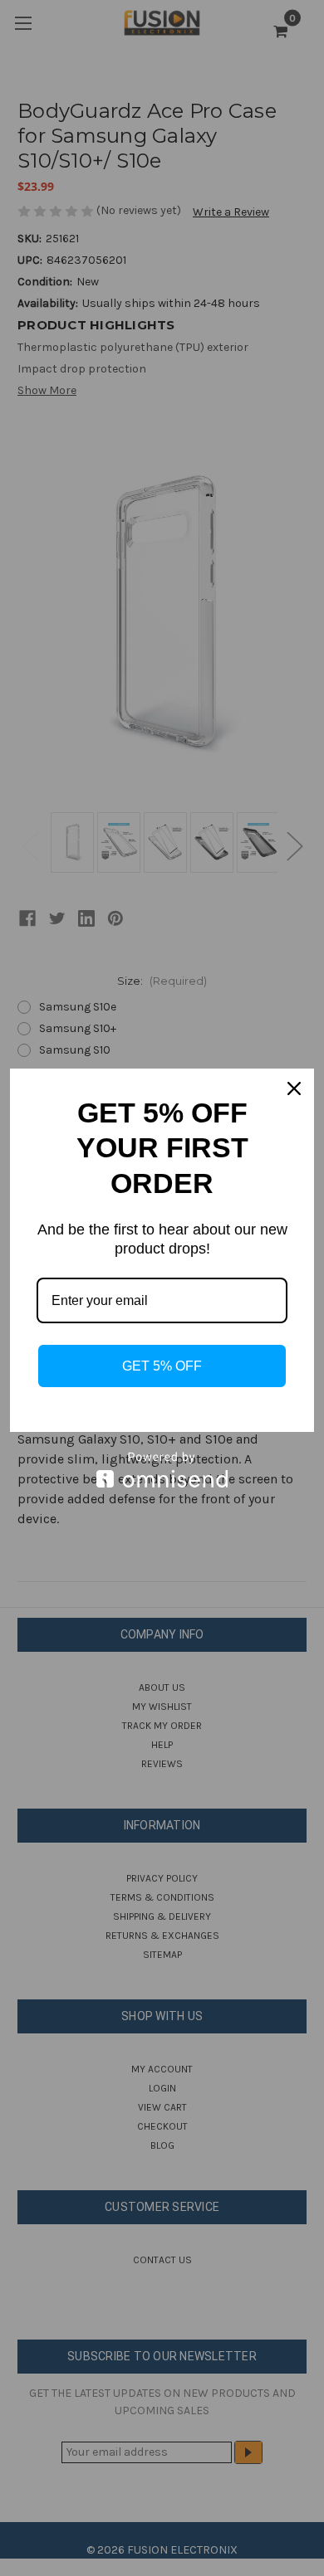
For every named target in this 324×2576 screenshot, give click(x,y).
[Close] (294, 1088)
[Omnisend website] (162, 1470)
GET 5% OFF (162, 1366)
